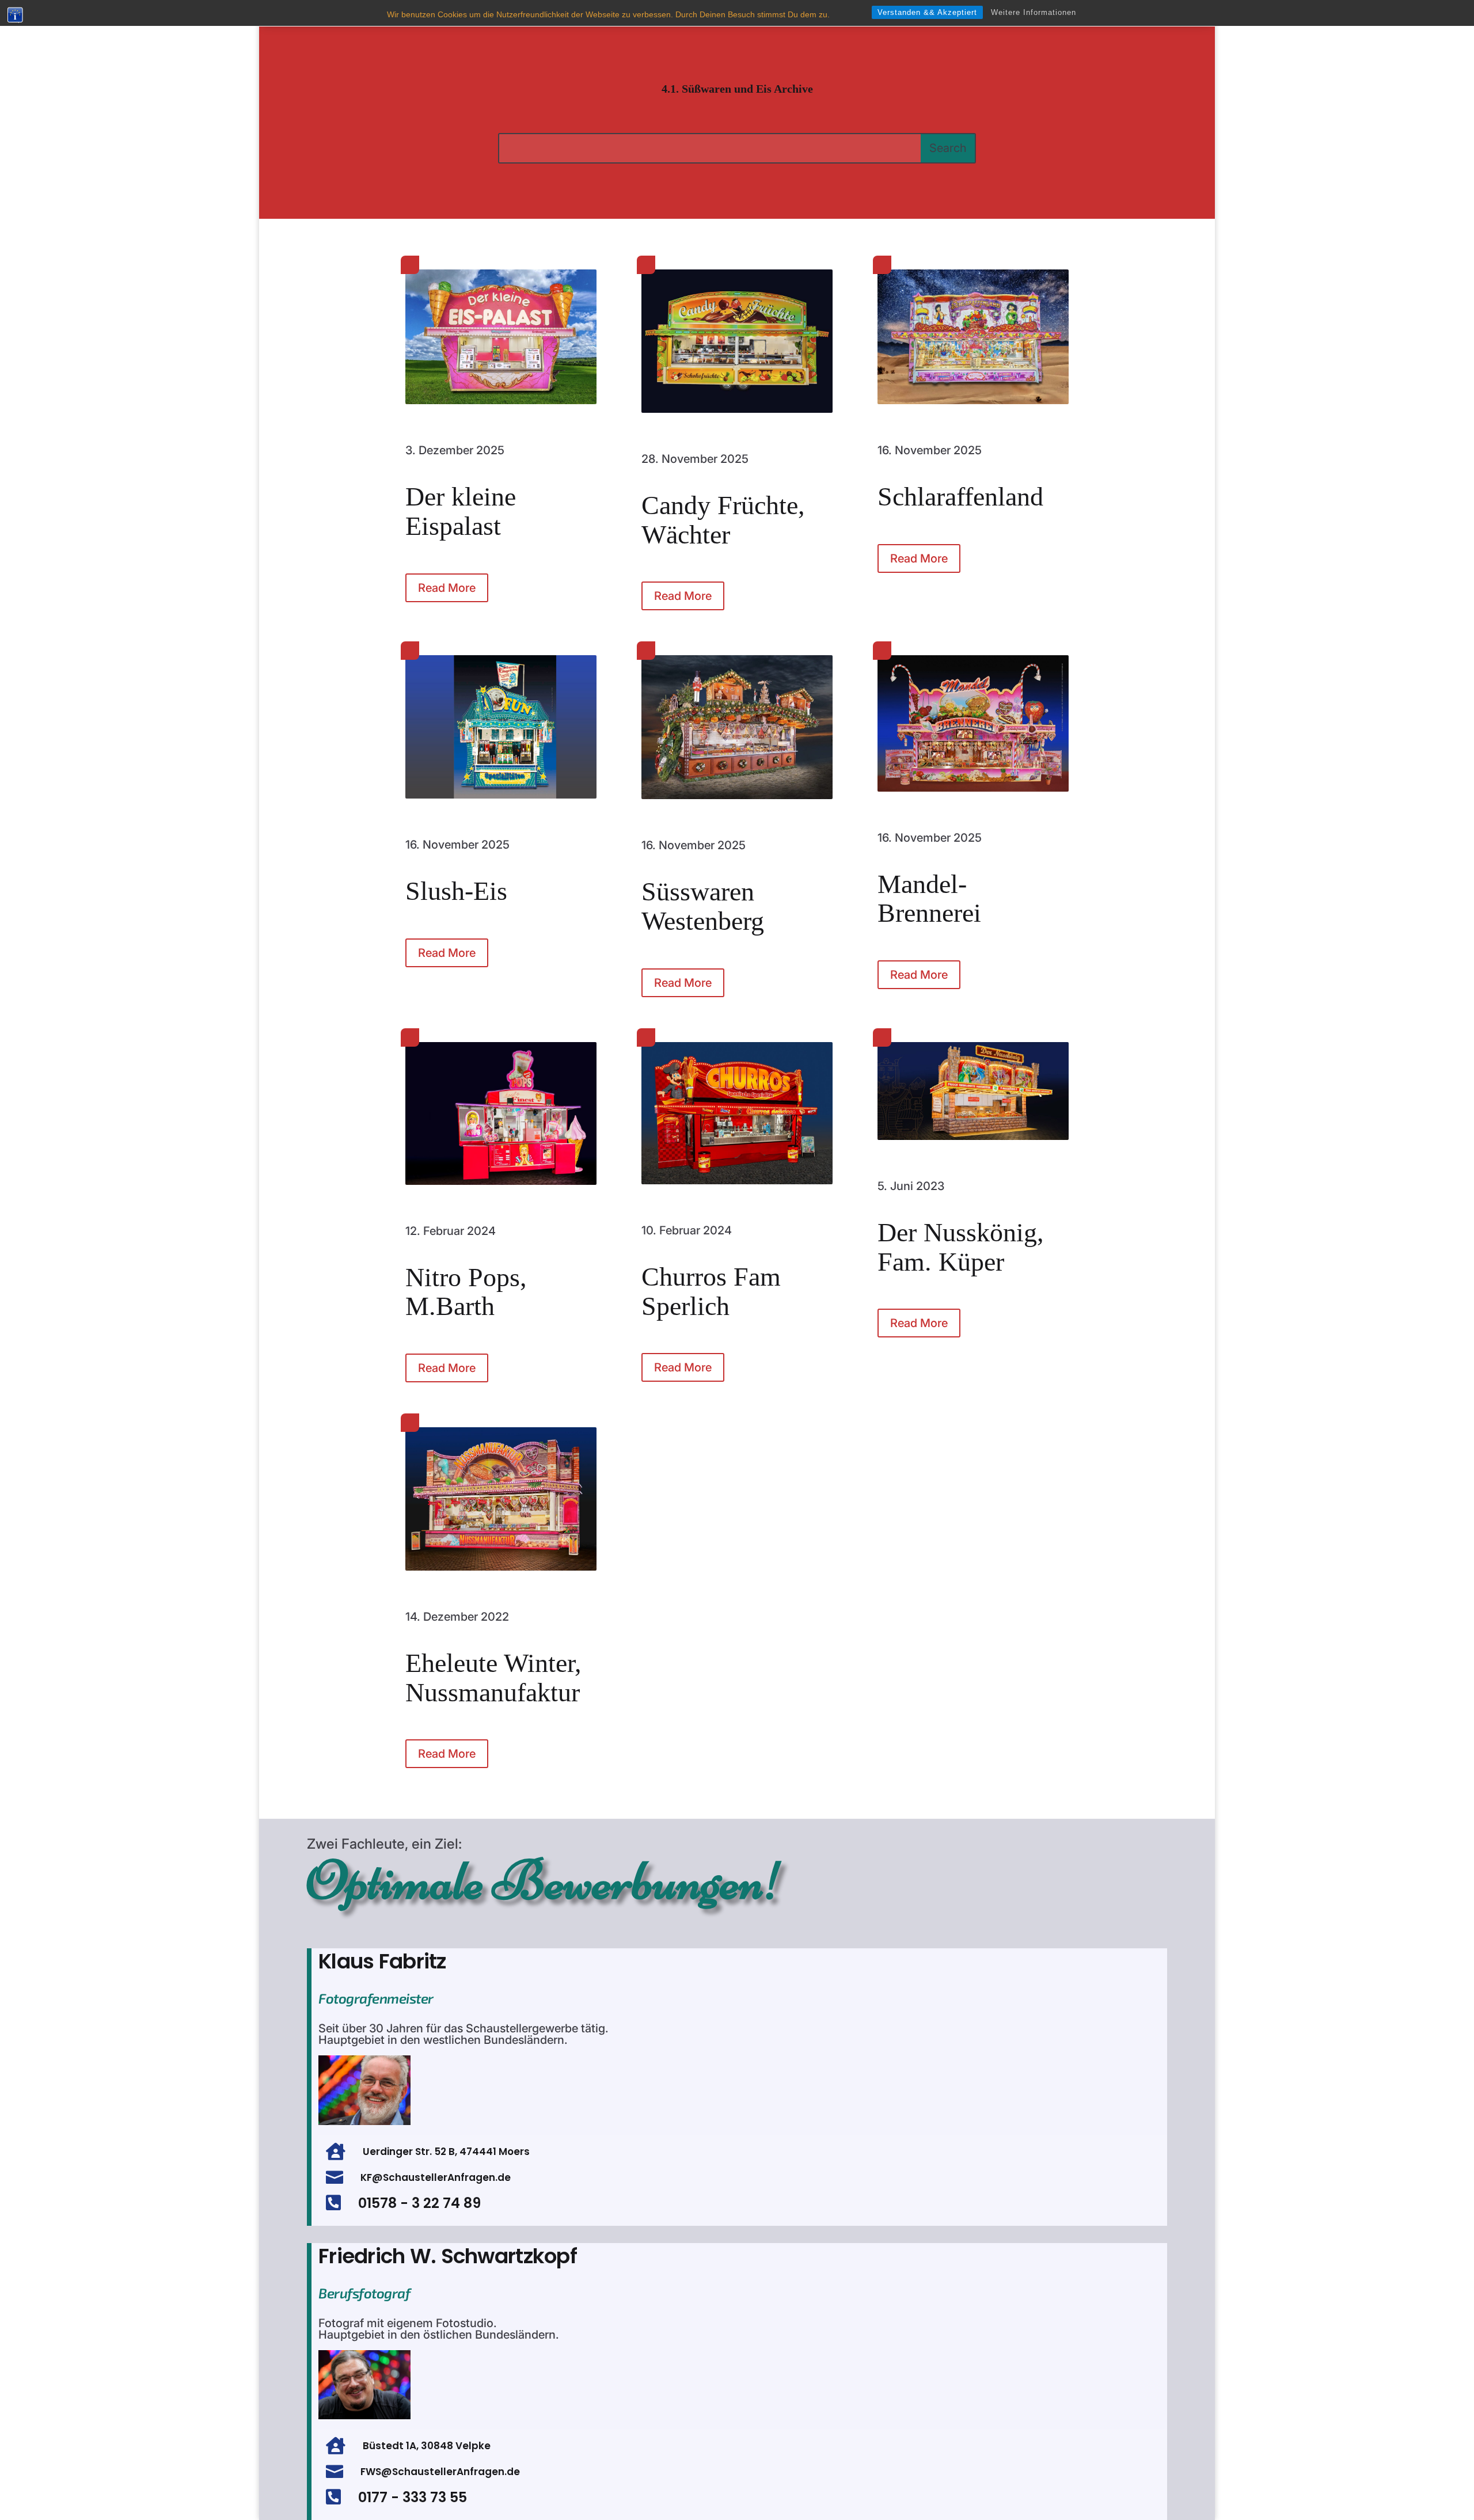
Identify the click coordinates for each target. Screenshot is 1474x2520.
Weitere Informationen (1034, 12)
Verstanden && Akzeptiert (927, 12)
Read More (447, 588)
